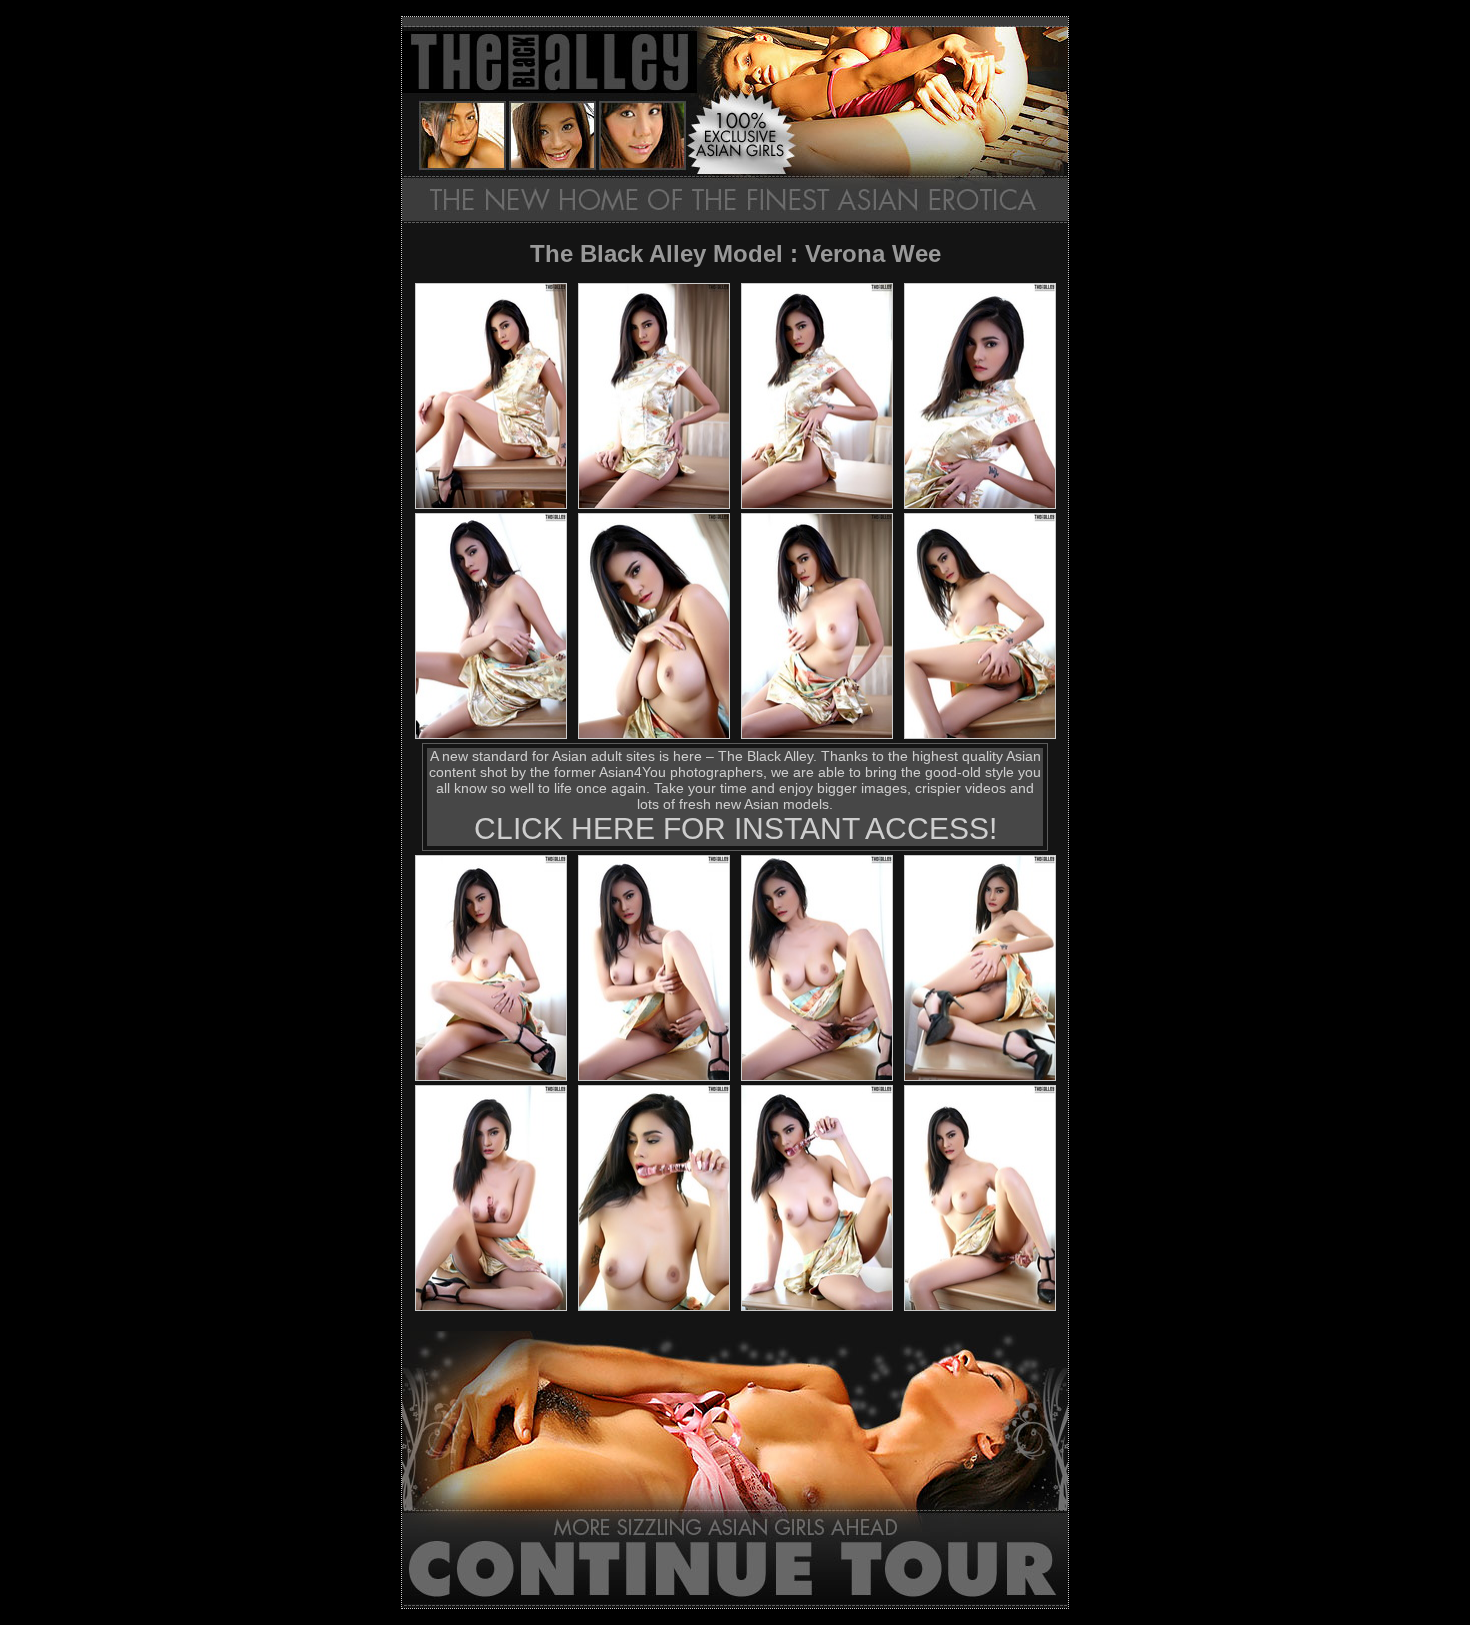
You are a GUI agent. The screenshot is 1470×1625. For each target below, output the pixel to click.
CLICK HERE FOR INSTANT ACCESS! (735, 828)
